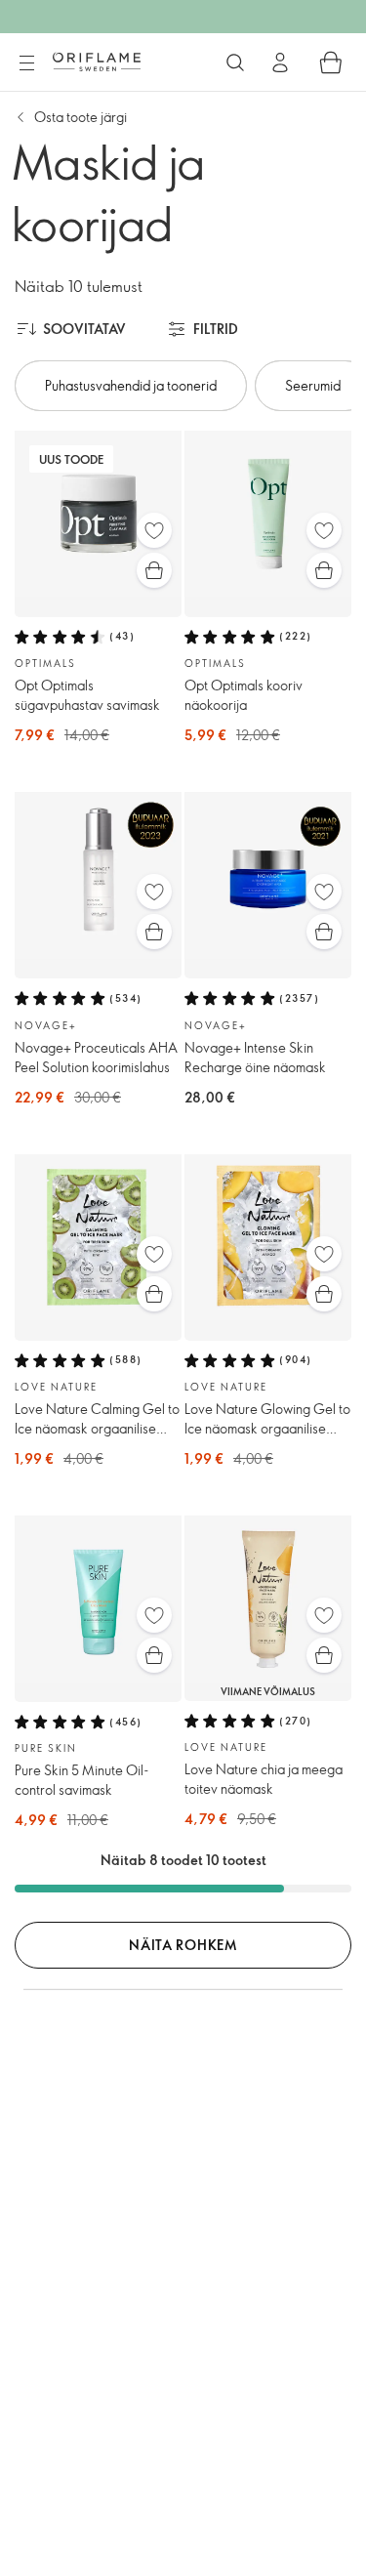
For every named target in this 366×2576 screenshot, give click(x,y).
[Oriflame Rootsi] (97, 62)
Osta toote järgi (81, 117)
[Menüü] (26, 63)
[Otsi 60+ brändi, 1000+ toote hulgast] (235, 62)
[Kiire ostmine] (154, 570)
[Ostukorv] (331, 62)
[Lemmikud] (154, 530)
